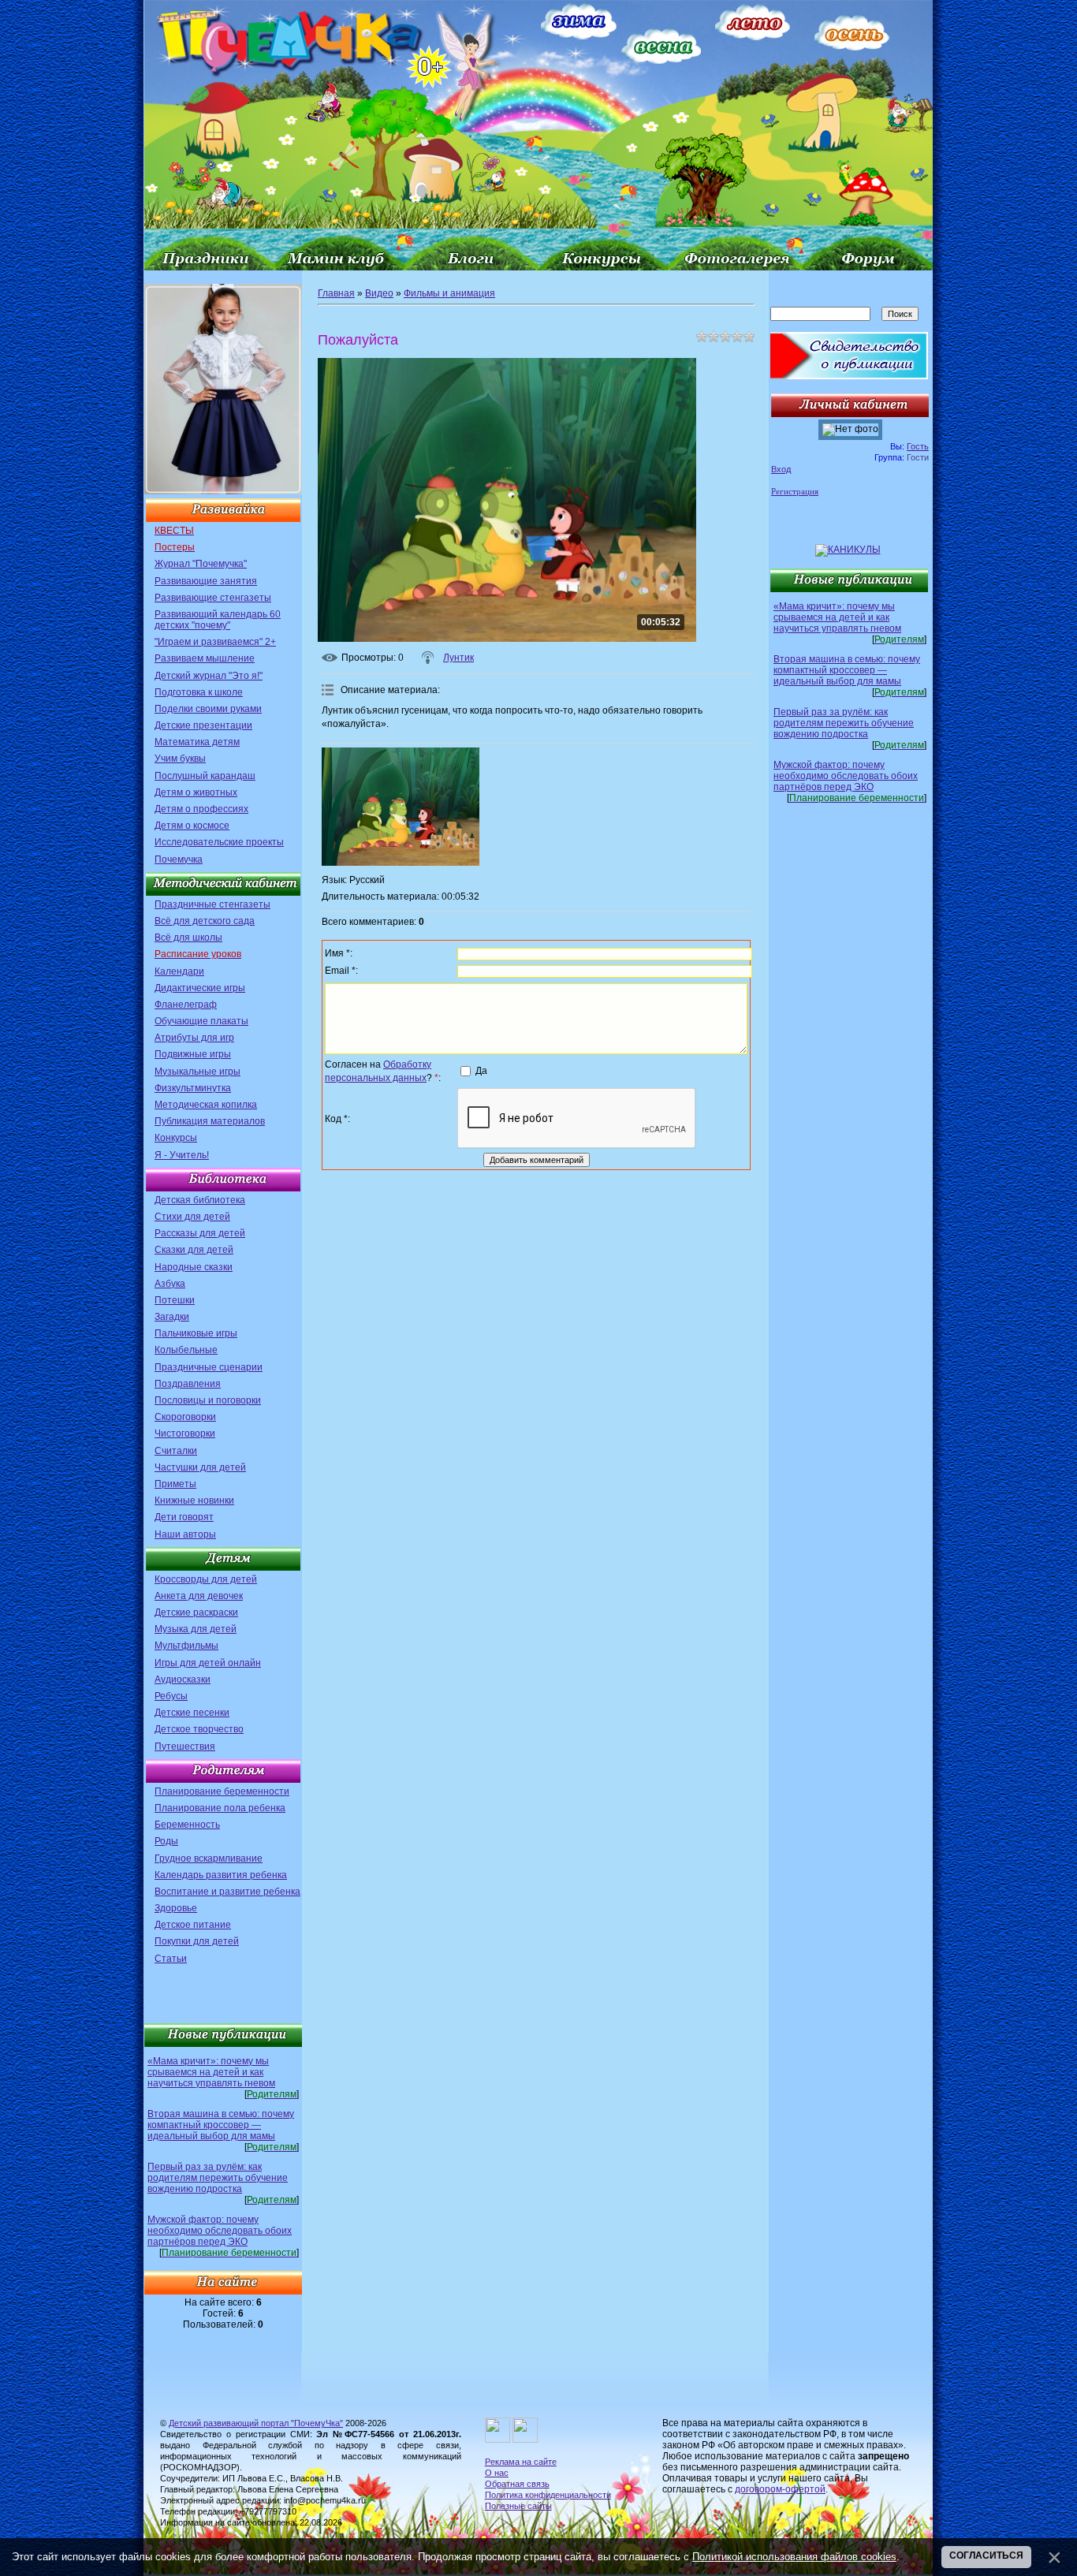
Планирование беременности (222, 1791)
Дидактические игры (200, 988)
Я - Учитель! (182, 1155)
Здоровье (176, 1908)
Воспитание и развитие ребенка (227, 1892)
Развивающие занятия (206, 581)
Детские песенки (192, 1713)
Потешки (175, 1300)
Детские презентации (203, 725)
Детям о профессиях (201, 809)
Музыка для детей (196, 1629)
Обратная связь (517, 2484)
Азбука (170, 1284)
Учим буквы (180, 759)
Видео (379, 293)
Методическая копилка (206, 1105)
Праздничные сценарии (209, 1367)
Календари (179, 971)
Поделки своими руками (208, 709)
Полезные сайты (518, 2506)
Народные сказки (194, 1267)
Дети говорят (184, 1517)
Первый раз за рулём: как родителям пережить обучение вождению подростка (218, 2178)
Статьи (171, 1959)
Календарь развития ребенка (221, 1875)
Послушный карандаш (205, 776)
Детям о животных (196, 792)
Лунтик (458, 658)
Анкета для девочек (199, 1596)
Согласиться (986, 2555)
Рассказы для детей (200, 1233)
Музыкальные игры (198, 1072)
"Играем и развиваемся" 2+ (215, 642)
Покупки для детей (197, 1941)
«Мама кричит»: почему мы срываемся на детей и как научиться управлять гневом (211, 2072)
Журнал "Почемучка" (201, 564)
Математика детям (197, 742)
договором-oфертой (780, 2489)
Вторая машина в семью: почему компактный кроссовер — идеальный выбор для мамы (221, 2125)
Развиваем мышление (205, 658)
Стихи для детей (192, 1217)
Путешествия (185, 1747)
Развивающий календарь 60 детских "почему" (218, 620)
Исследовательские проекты (219, 842)
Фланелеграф (186, 1005)
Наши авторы (185, 1534)
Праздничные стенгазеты (212, 904)
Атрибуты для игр (194, 1038)
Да (481, 1071)
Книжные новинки (194, 1500)
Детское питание (193, 1925)
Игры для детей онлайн (208, 1663)
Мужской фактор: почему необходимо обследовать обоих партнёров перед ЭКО (220, 2231)
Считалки (176, 1451)
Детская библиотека (200, 1200)
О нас (497, 2473)
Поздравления (188, 1384)
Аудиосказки (183, 1679)
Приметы (175, 1484)
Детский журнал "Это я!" (209, 676)
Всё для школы (188, 938)
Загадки (172, 1317)
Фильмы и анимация (449, 293)
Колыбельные (186, 1350)
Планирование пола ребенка (220, 1808)
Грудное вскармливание (209, 1858)
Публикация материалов (210, 1121)
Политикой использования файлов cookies (794, 2557)
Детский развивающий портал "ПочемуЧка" (256, 2423)
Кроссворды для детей (206, 1579)
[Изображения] (401, 807)
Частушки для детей (200, 1467)
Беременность (187, 1825)
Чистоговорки (185, 1433)
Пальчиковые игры (196, 1333)
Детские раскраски (196, 1612)
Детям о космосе (192, 826)
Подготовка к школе (199, 692)
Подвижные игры (193, 1054)
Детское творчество (199, 1729)
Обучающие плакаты (201, 1021)
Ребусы (171, 1696)
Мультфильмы (186, 1646)
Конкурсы (176, 1138)
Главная (336, 293)
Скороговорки (185, 1417)
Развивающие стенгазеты (213, 598)
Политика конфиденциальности (548, 2495)
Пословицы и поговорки (208, 1400)
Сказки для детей (194, 1250)
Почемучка (179, 859)
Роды (166, 1841)
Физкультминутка (193, 1088)
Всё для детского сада (205, 921)
